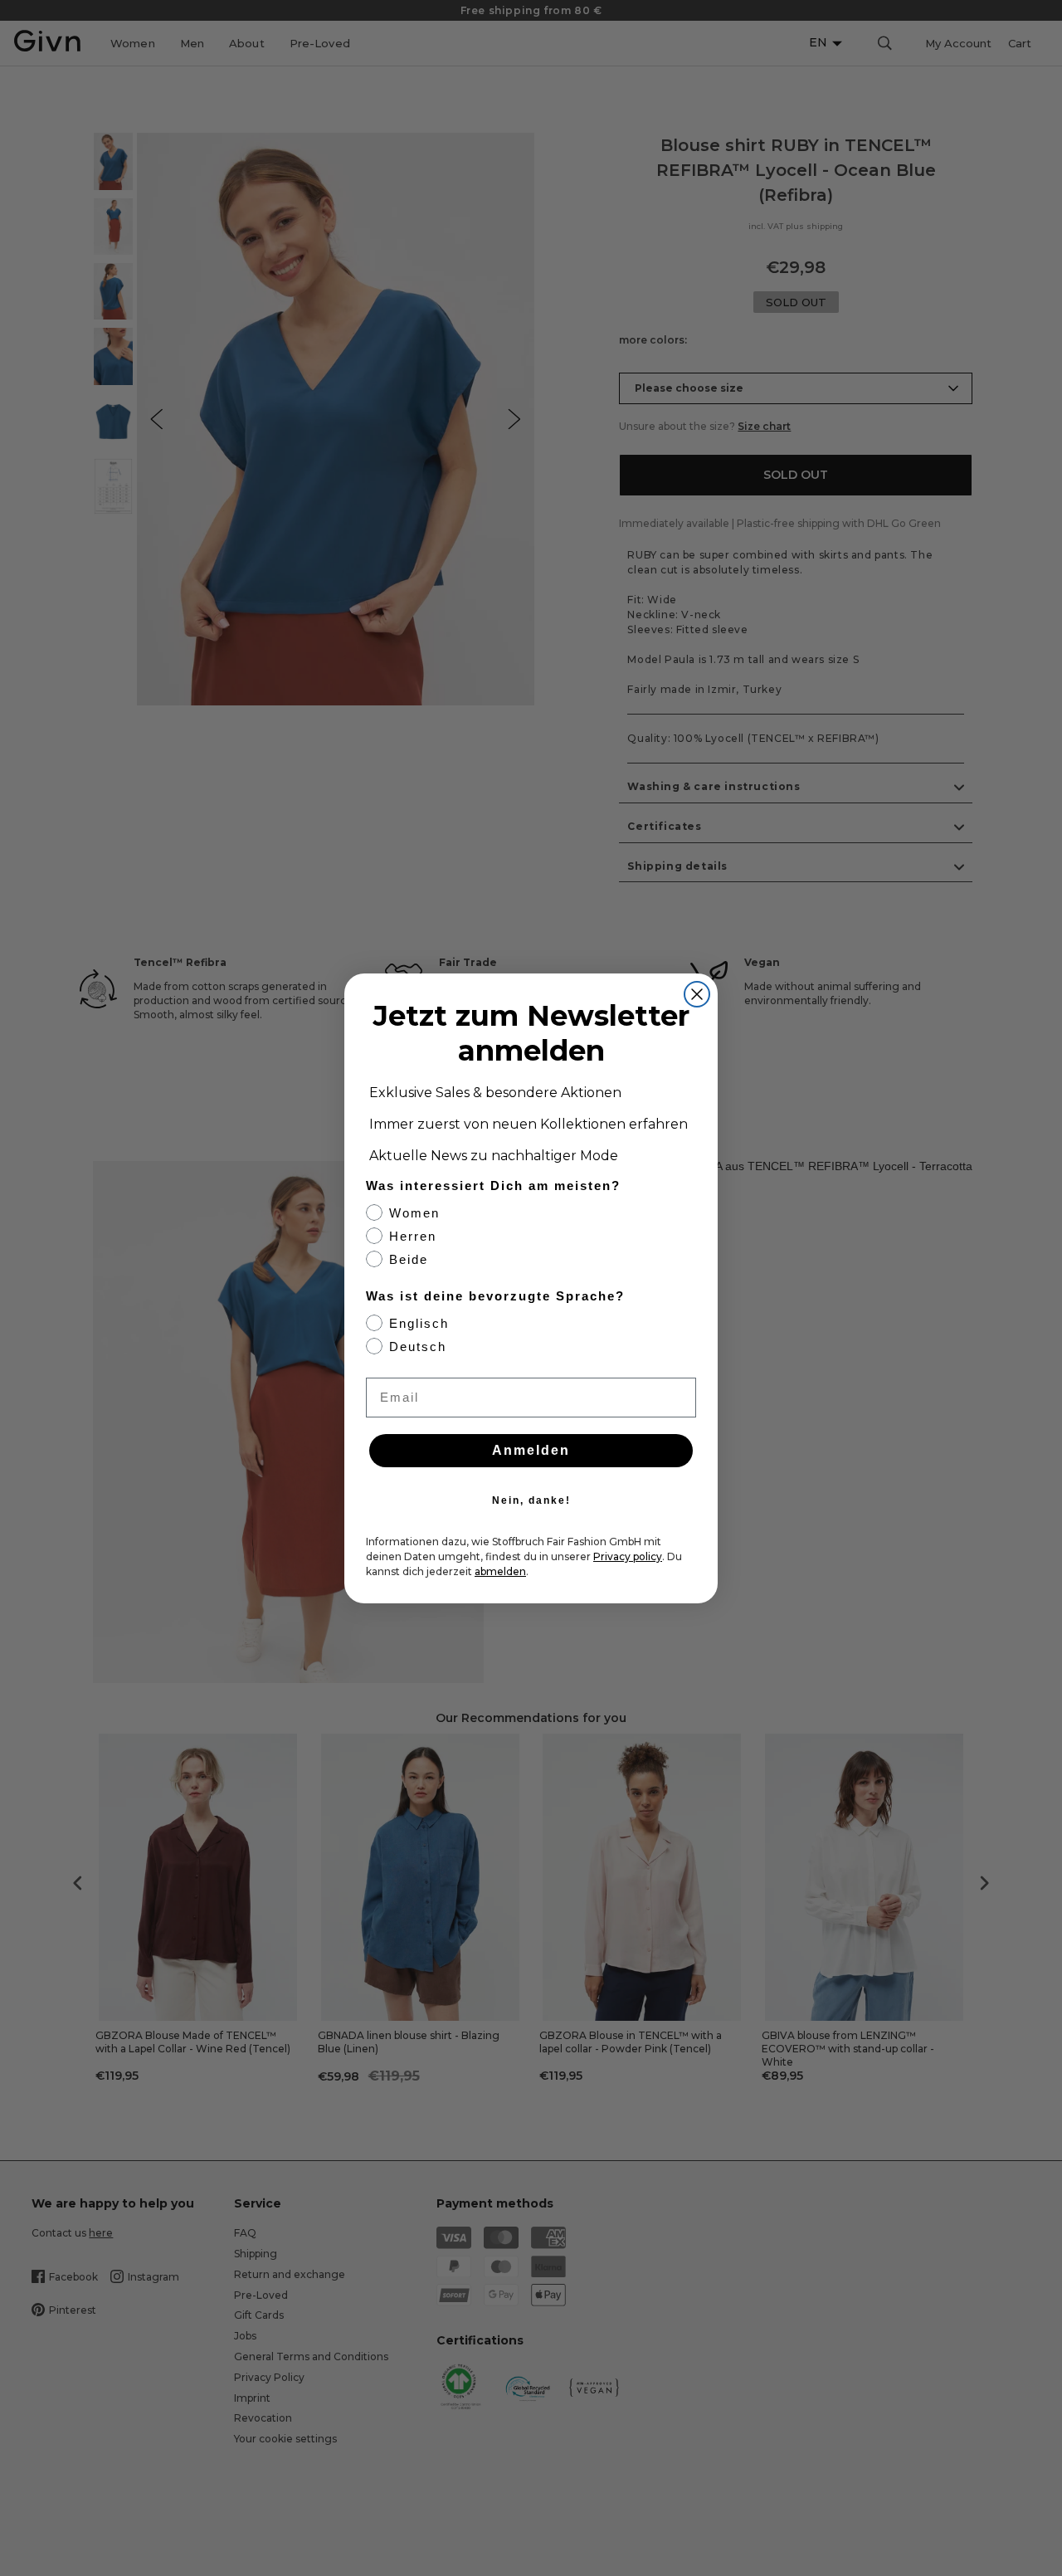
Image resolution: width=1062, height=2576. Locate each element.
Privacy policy (628, 1556)
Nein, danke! (531, 1500)
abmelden (500, 1571)
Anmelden (531, 1450)
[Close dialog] (697, 994)
